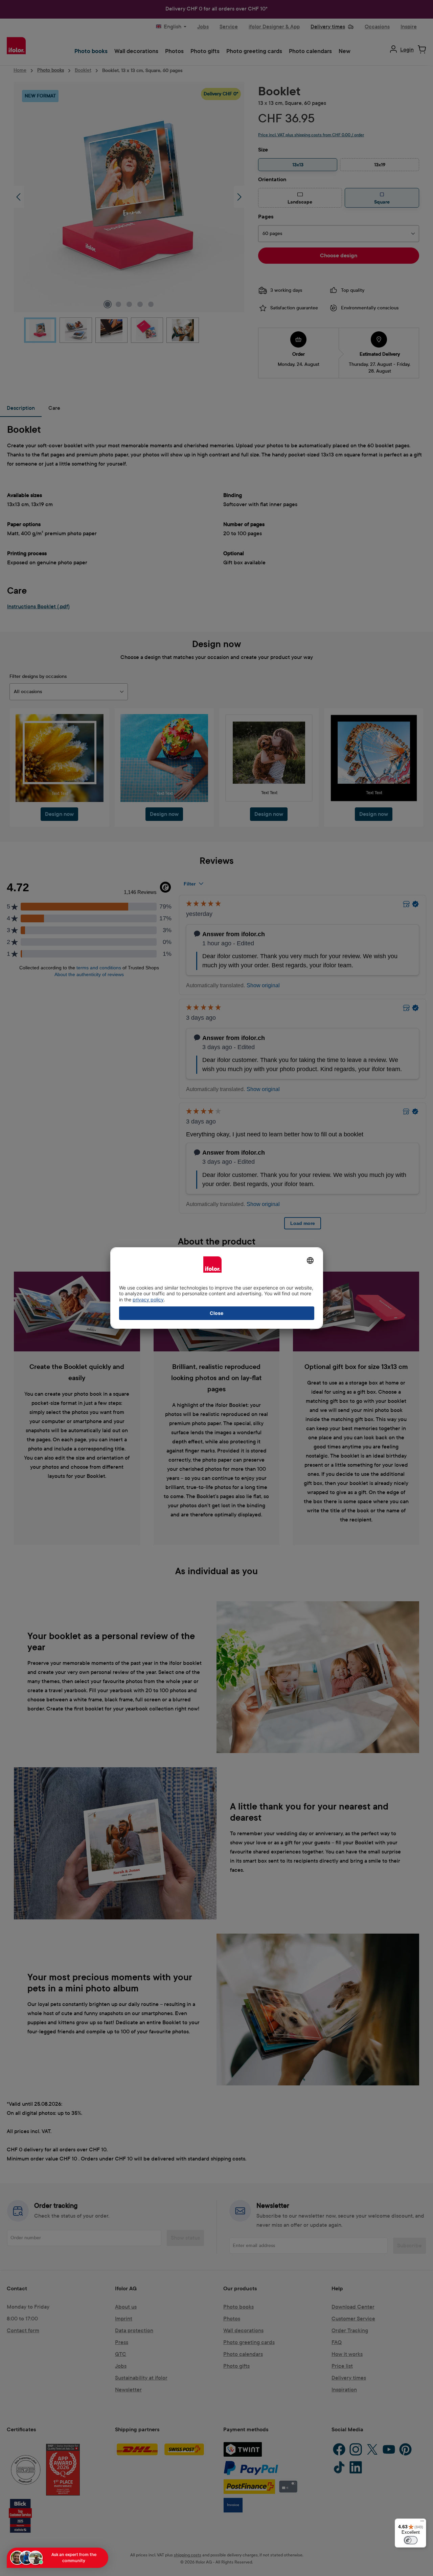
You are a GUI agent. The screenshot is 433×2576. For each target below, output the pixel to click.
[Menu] (422, 2523)
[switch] (411, 2540)
